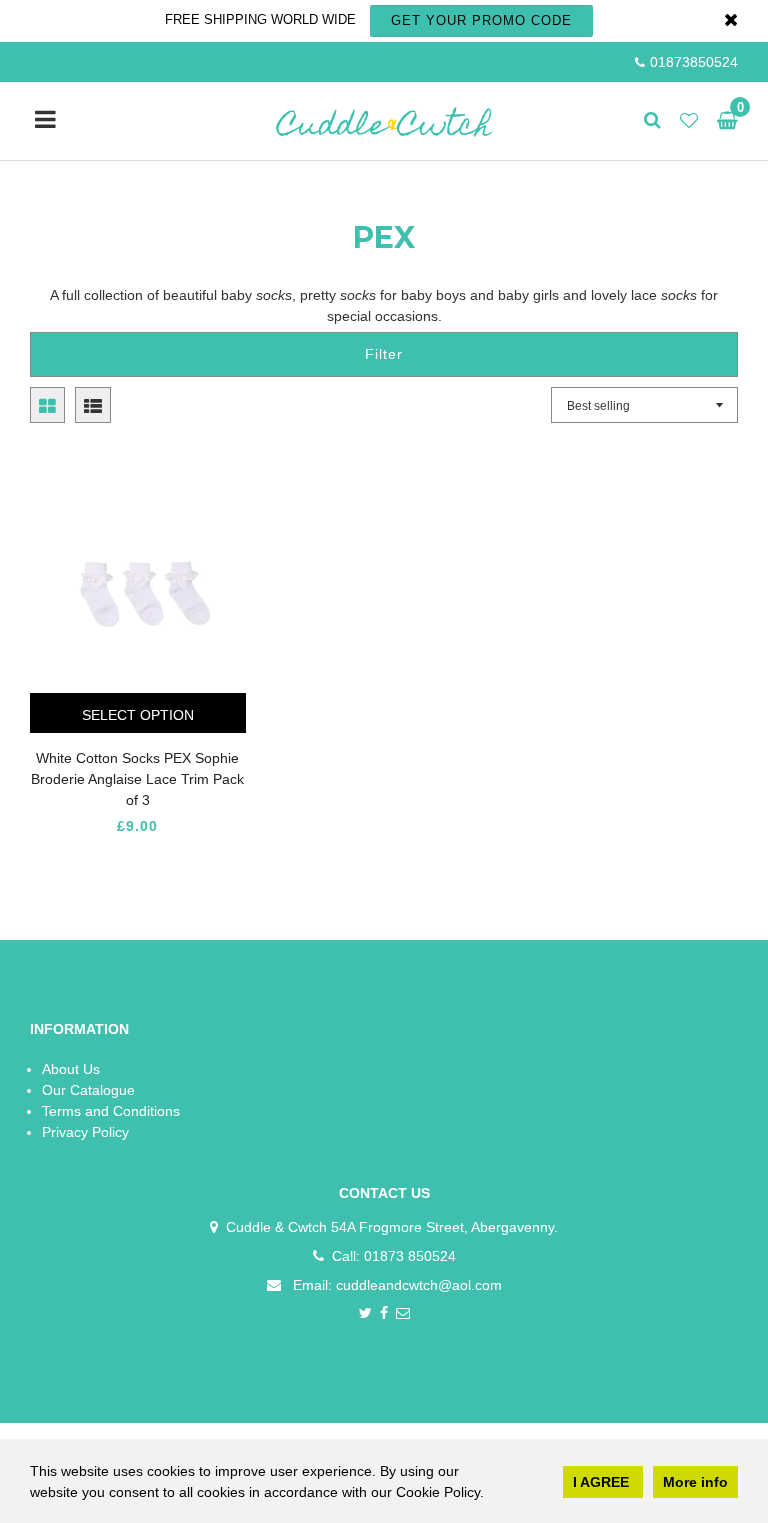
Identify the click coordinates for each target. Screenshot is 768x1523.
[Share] (384, 1315)
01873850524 (694, 62)
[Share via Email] (403, 1315)
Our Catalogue (88, 1090)
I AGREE (603, 1482)
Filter (384, 354)
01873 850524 (410, 1256)
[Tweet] (365, 1315)
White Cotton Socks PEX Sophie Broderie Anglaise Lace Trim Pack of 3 (137, 779)
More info (695, 1482)
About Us (71, 1069)
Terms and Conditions (111, 1111)
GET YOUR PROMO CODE (481, 20)
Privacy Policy (85, 1132)
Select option (138, 715)
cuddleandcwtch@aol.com (419, 1285)
